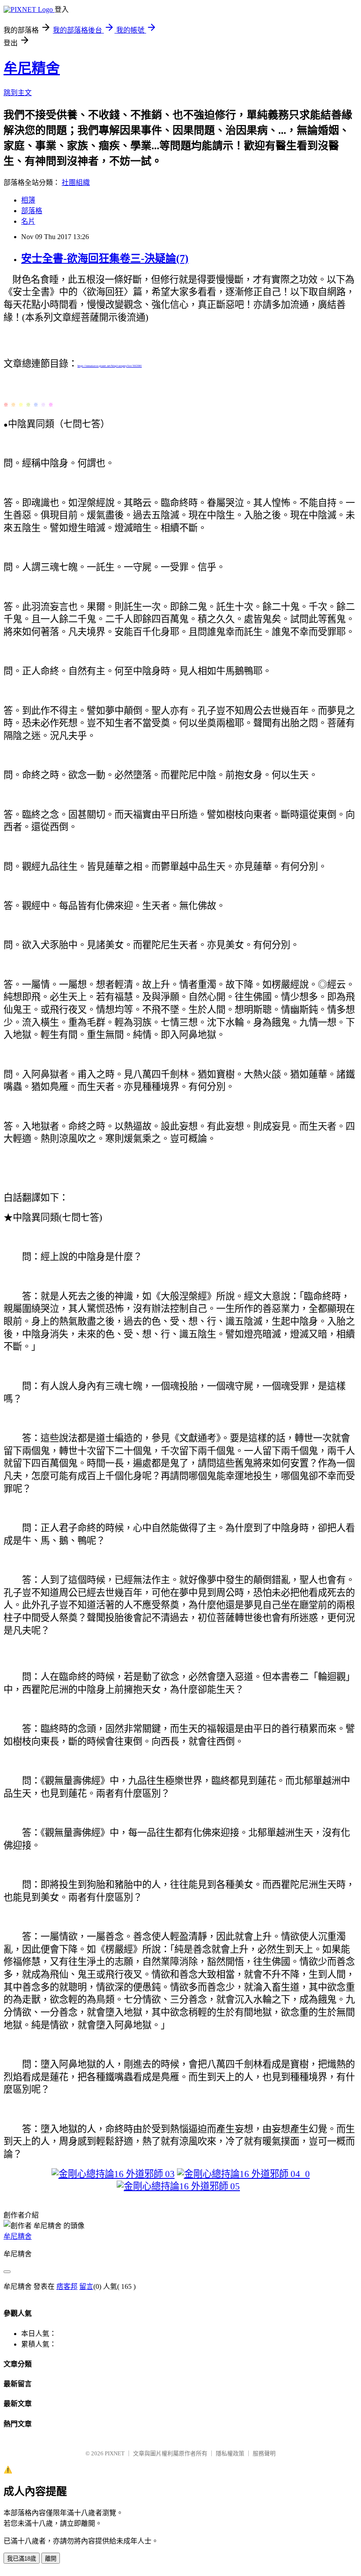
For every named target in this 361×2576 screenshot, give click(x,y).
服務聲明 (264, 2453)
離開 (51, 2559)
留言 (86, 2286)
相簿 (28, 200)
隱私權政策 (230, 2453)
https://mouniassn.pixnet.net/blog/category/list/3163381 (110, 366)
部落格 (32, 211)
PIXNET (115, 2453)
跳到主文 (18, 93)
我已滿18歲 (22, 2559)
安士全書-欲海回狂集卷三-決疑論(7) (105, 258)
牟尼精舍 (32, 68)
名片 (28, 221)
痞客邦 (67, 2286)
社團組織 (76, 183)
